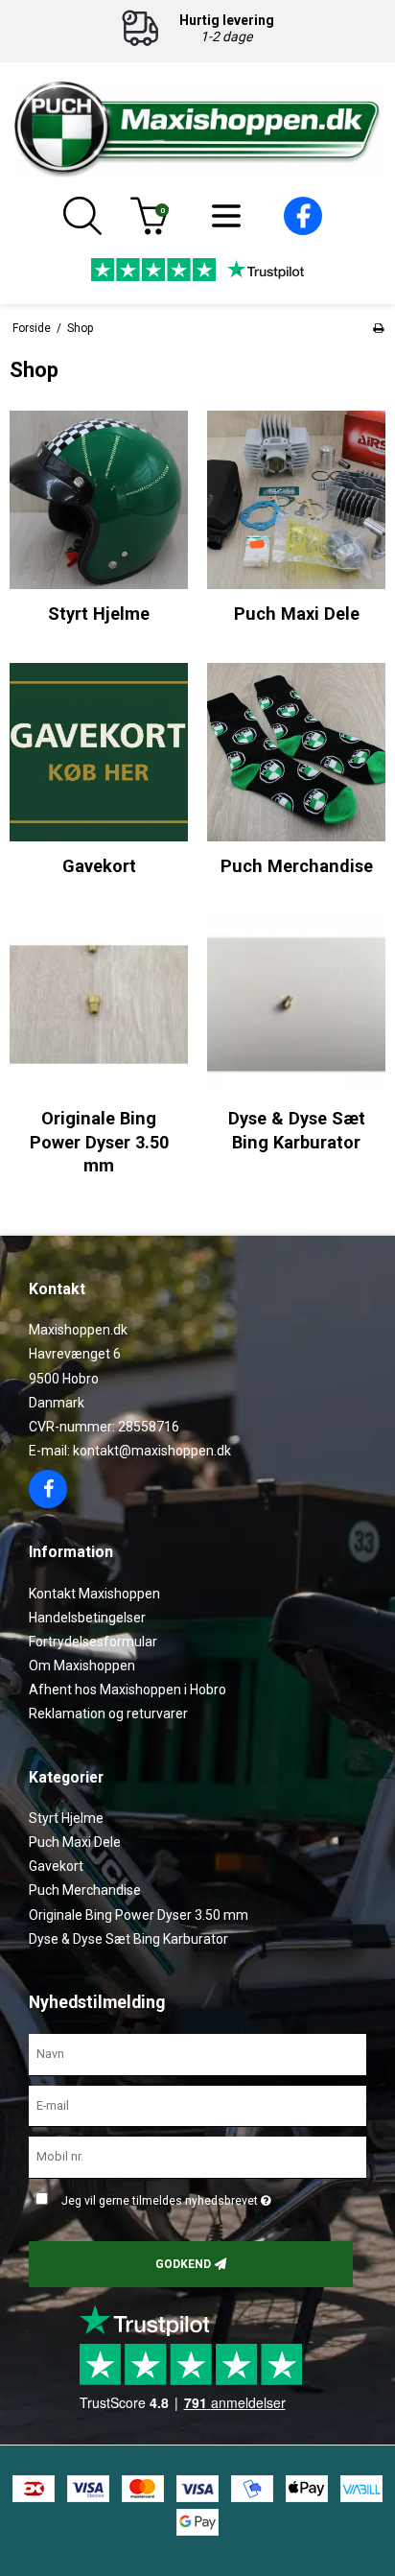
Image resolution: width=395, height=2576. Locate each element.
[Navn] (197, 2053)
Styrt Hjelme (66, 1818)
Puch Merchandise (85, 1890)
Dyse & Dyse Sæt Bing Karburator (128, 1939)
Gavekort (56, 1866)
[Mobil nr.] (197, 2157)
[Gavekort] (99, 752)
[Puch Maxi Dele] (296, 500)
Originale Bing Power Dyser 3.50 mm (139, 1915)
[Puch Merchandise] (296, 752)
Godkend (183, 2264)
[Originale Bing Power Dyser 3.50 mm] (99, 1004)
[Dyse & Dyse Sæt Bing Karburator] (296, 1004)
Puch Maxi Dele (75, 1842)
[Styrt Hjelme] (99, 500)
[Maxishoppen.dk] (197, 130)
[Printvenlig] (378, 328)
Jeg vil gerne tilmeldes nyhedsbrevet (210, 2197)
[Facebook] (303, 230)
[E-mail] (197, 2105)
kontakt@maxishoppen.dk (152, 1451)
